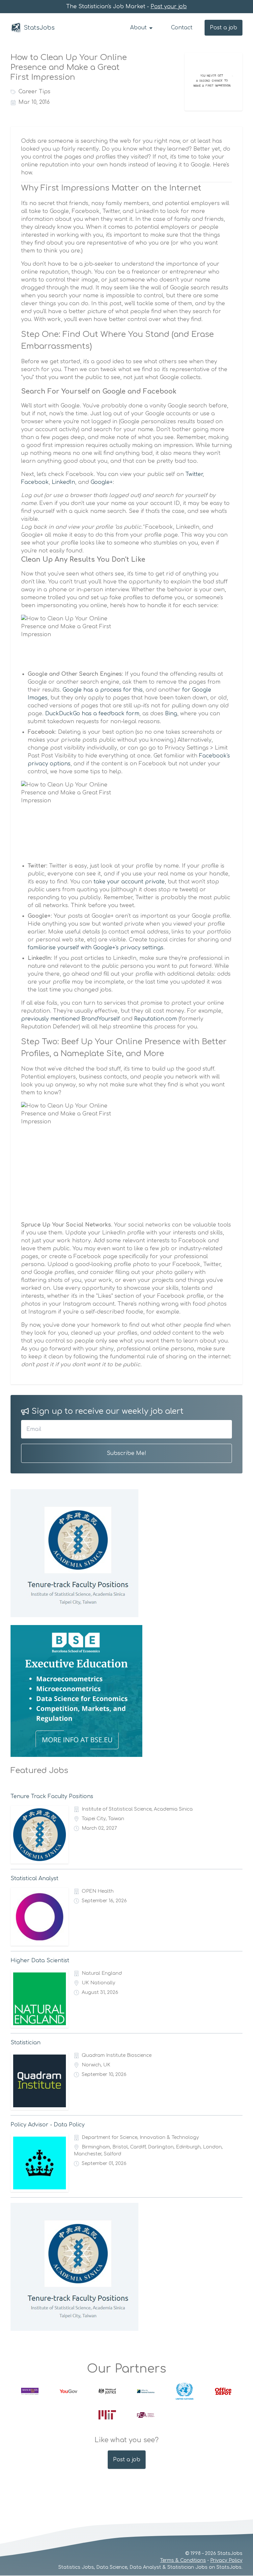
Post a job (224, 28)
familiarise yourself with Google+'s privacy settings (96, 948)
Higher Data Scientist (40, 1961)
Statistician (26, 2043)
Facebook (35, 482)
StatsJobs (39, 28)
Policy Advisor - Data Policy (48, 2125)
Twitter (194, 474)
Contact (182, 28)
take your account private (129, 882)
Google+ (102, 482)
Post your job (169, 7)
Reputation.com (155, 1019)
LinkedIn (63, 482)
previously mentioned (50, 1019)
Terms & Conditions (183, 2560)
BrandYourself (101, 1019)
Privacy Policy (226, 2560)
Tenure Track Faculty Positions (52, 1796)
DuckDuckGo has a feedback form (92, 714)
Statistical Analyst (34, 1879)
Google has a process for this (103, 690)
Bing (171, 714)
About (139, 28)
